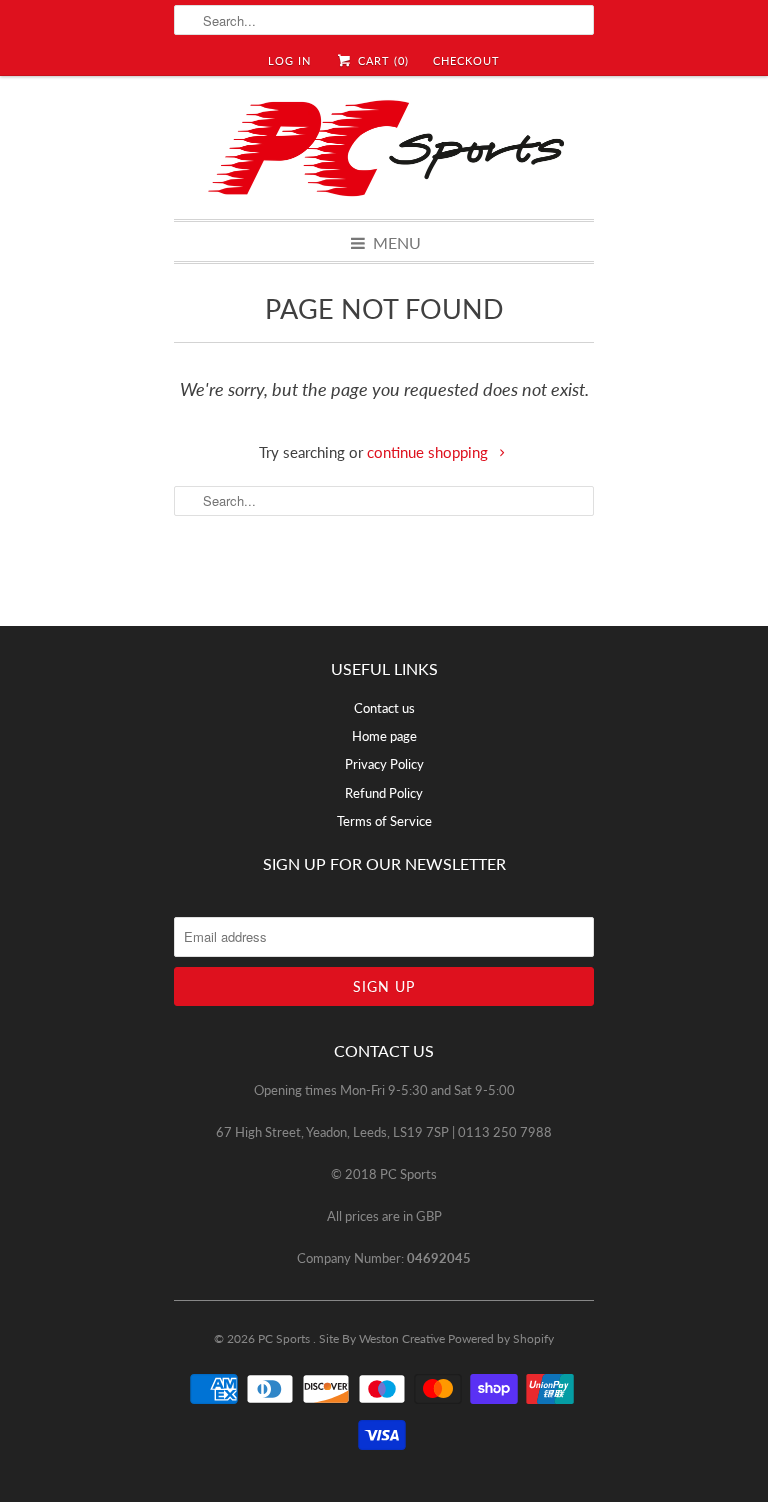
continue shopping (429, 452)
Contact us (384, 708)
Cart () (381, 60)
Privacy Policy (384, 764)
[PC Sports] (384, 147)
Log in (289, 60)
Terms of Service (384, 821)
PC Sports (285, 1338)
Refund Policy (384, 793)
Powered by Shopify (501, 1338)
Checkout (466, 60)
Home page (384, 736)
